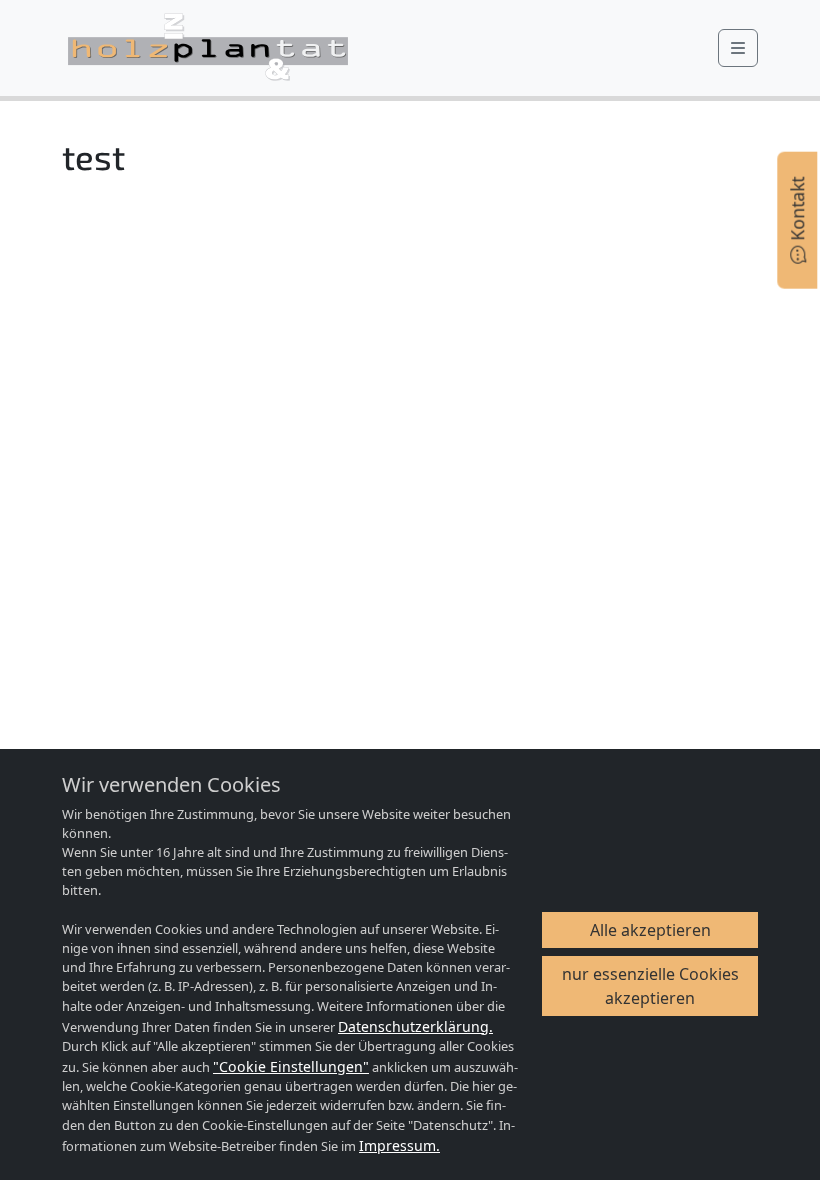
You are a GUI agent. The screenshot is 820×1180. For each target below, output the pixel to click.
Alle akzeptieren (650, 930)
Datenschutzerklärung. (415, 1026)
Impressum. (399, 1145)
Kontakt (797, 211)
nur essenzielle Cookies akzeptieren (650, 986)
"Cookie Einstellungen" (291, 1066)
